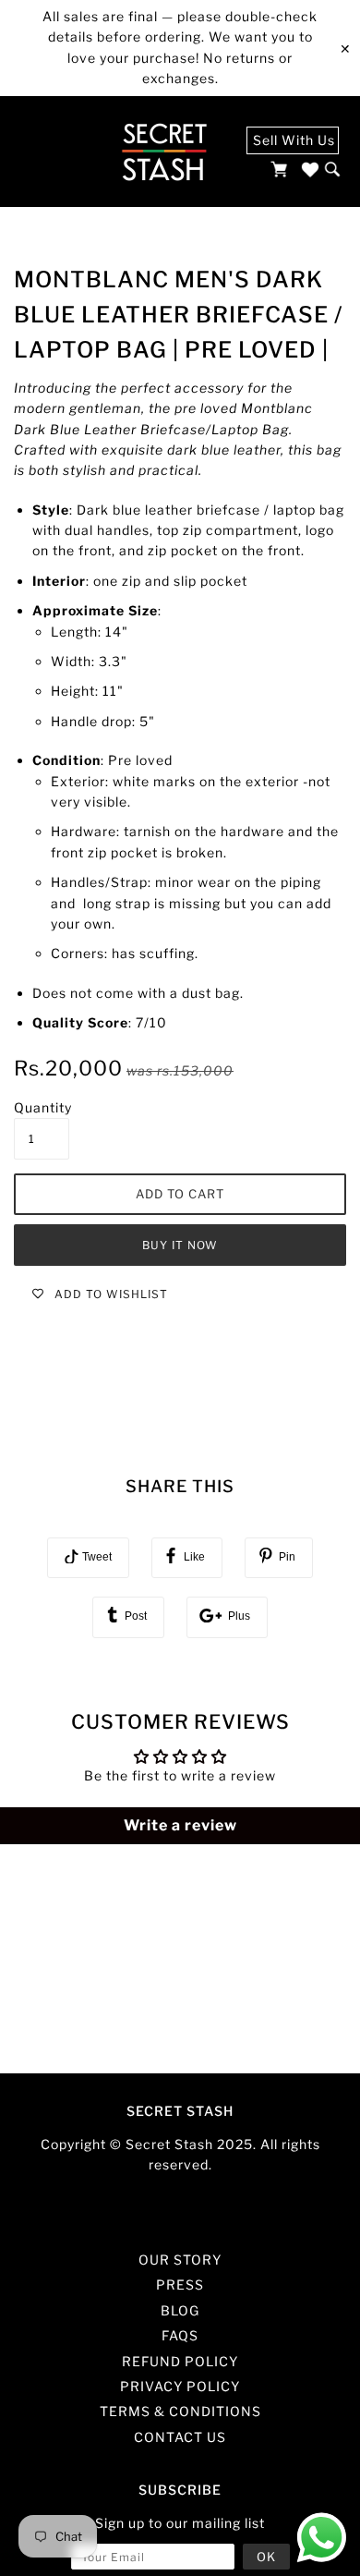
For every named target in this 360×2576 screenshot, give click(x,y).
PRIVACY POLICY (180, 2386)
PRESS (180, 2284)
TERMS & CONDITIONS (180, 2411)
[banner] (164, 152)
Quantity (43, 1107)
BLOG (180, 2310)
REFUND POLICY (180, 2361)
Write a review (180, 1825)
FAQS (180, 2335)
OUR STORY (180, 2260)
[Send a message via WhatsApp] (322, 2538)
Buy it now (180, 1245)
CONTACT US (180, 2437)
